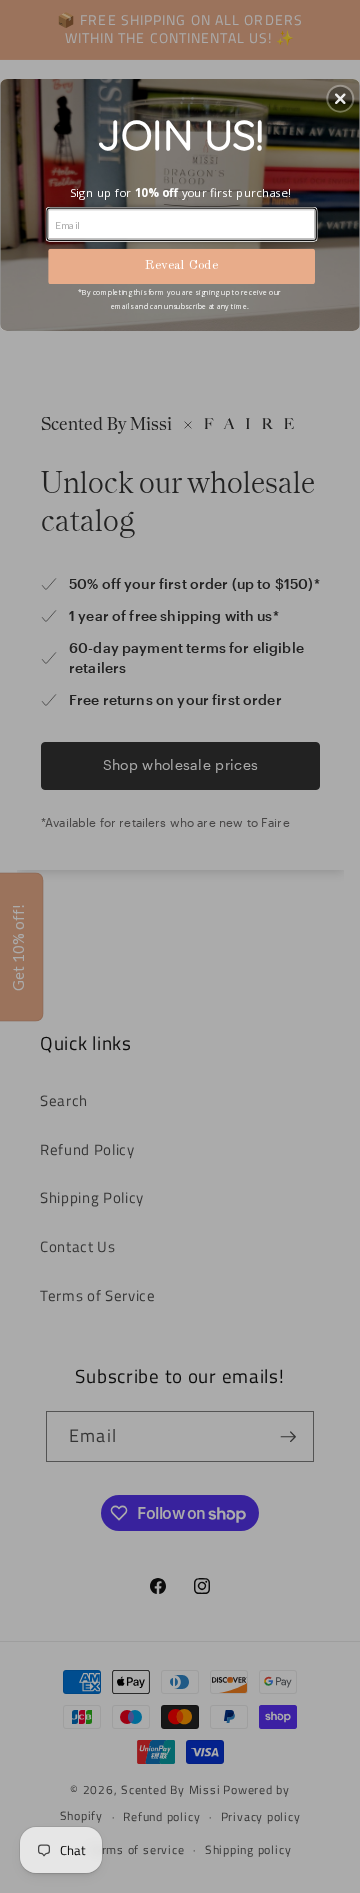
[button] (340, 99)
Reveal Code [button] (181, 266)
